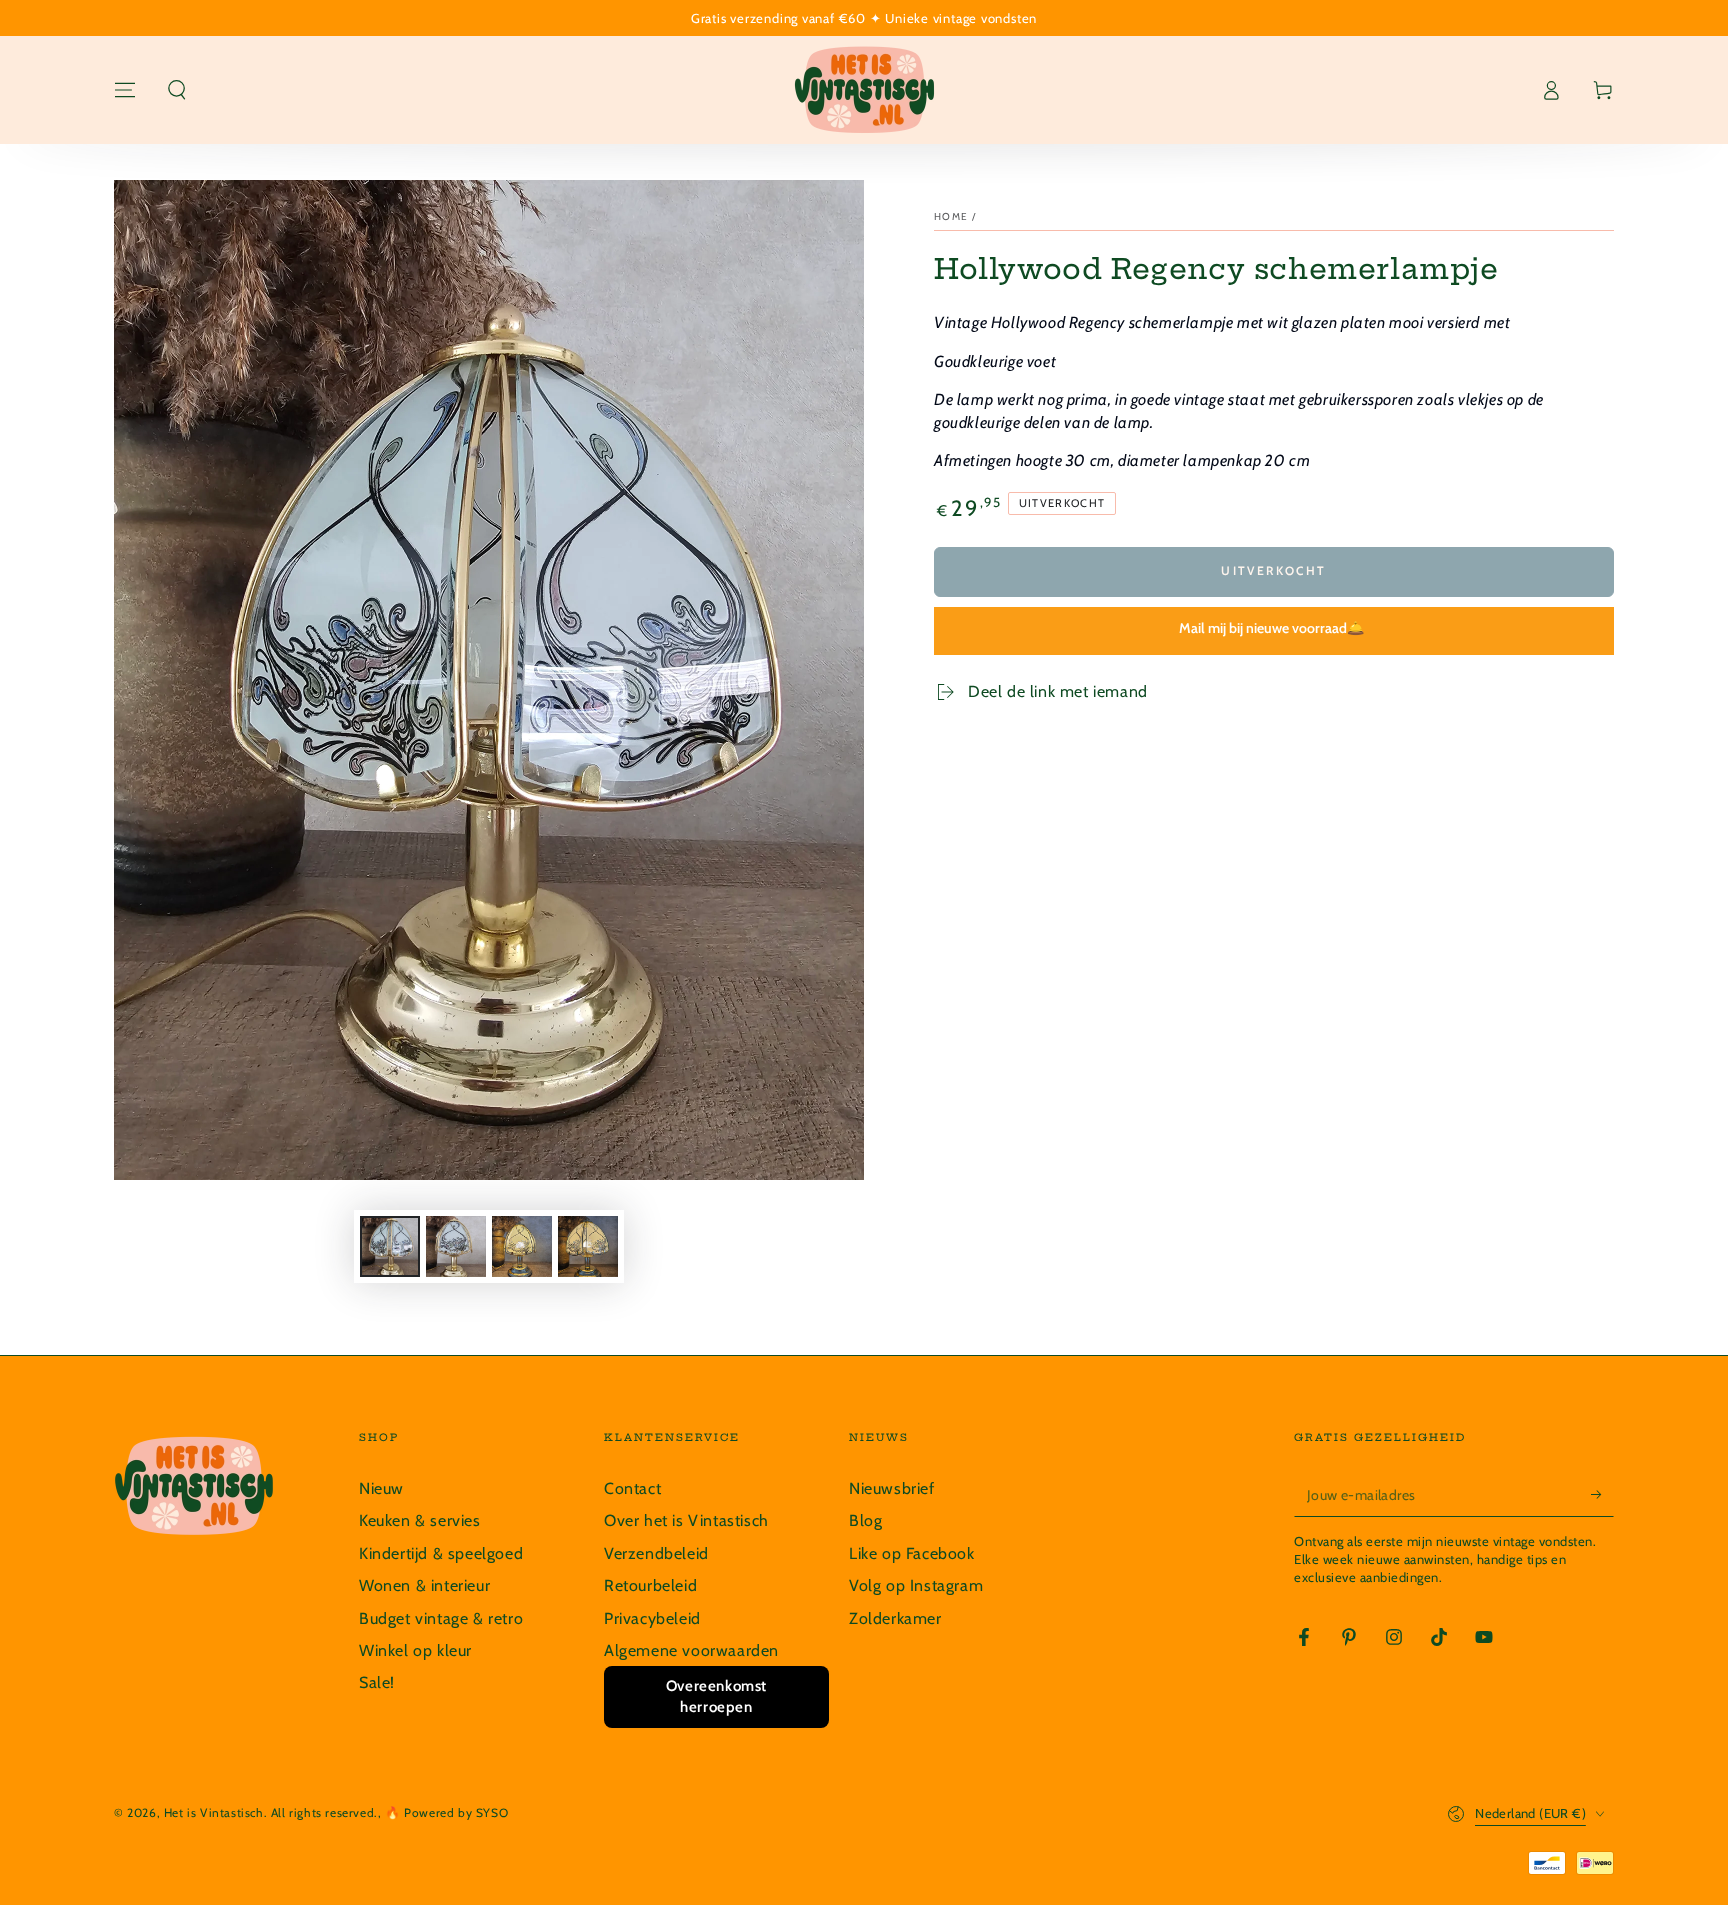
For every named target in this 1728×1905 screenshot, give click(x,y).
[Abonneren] (1602, 1494)
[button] (177, 90)
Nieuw (381, 1488)
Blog (865, 1520)
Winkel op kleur (415, 1650)
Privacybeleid (652, 1618)
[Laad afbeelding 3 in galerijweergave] (522, 1246)
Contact (632, 1488)
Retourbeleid (650, 1585)
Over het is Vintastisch (686, 1520)
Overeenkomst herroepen (716, 1696)
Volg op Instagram (916, 1585)
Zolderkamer (895, 1618)
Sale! (377, 1682)
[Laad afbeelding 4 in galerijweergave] (588, 1246)
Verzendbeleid (656, 1553)
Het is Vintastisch (214, 1812)
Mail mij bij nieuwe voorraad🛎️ (1271, 628)
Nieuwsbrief (892, 1488)
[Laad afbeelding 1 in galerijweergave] (390, 1246)
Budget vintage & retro (441, 1618)
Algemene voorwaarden (691, 1650)
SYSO (492, 1812)
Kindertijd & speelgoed (441, 1553)
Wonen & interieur (424, 1585)
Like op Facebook (912, 1553)
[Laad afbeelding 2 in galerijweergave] (456, 1246)
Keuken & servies (420, 1520)
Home (951, 216)
